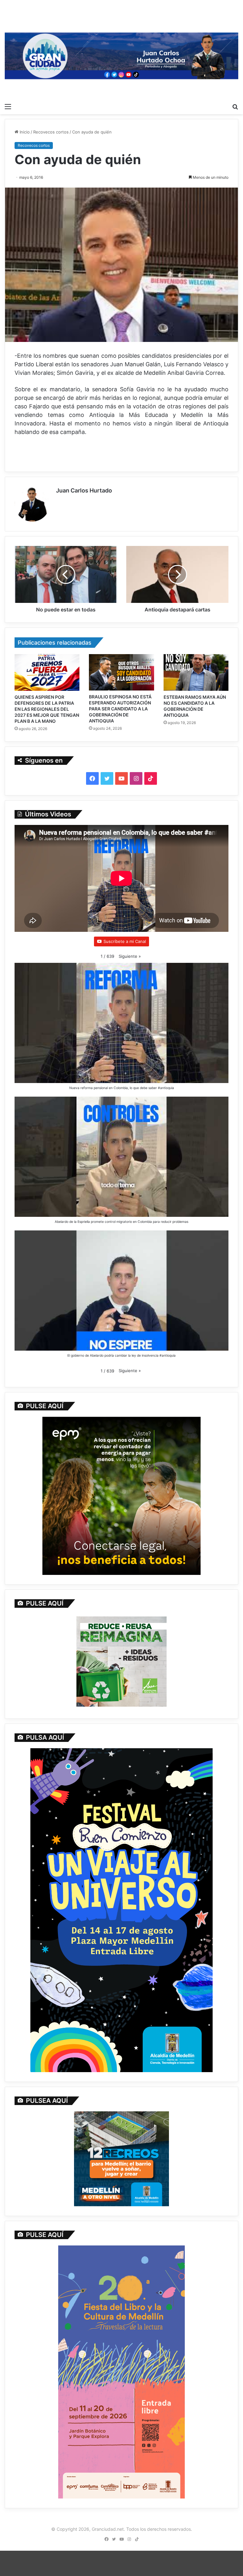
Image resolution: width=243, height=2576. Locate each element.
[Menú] (8, 106)
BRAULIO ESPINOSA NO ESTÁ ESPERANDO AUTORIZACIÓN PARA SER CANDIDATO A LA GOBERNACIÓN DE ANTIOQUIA (120, 709)
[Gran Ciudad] (121, 55)
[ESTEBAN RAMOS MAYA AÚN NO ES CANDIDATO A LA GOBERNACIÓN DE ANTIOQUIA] (196, 672)
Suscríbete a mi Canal (125, 941)
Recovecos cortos (51, 132)
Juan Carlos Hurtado (84, 490)
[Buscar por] (235, 106)
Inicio (24, 132)
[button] (130, 956)
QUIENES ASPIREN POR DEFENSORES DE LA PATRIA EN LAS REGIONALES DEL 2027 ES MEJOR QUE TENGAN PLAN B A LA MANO (47, 709)
